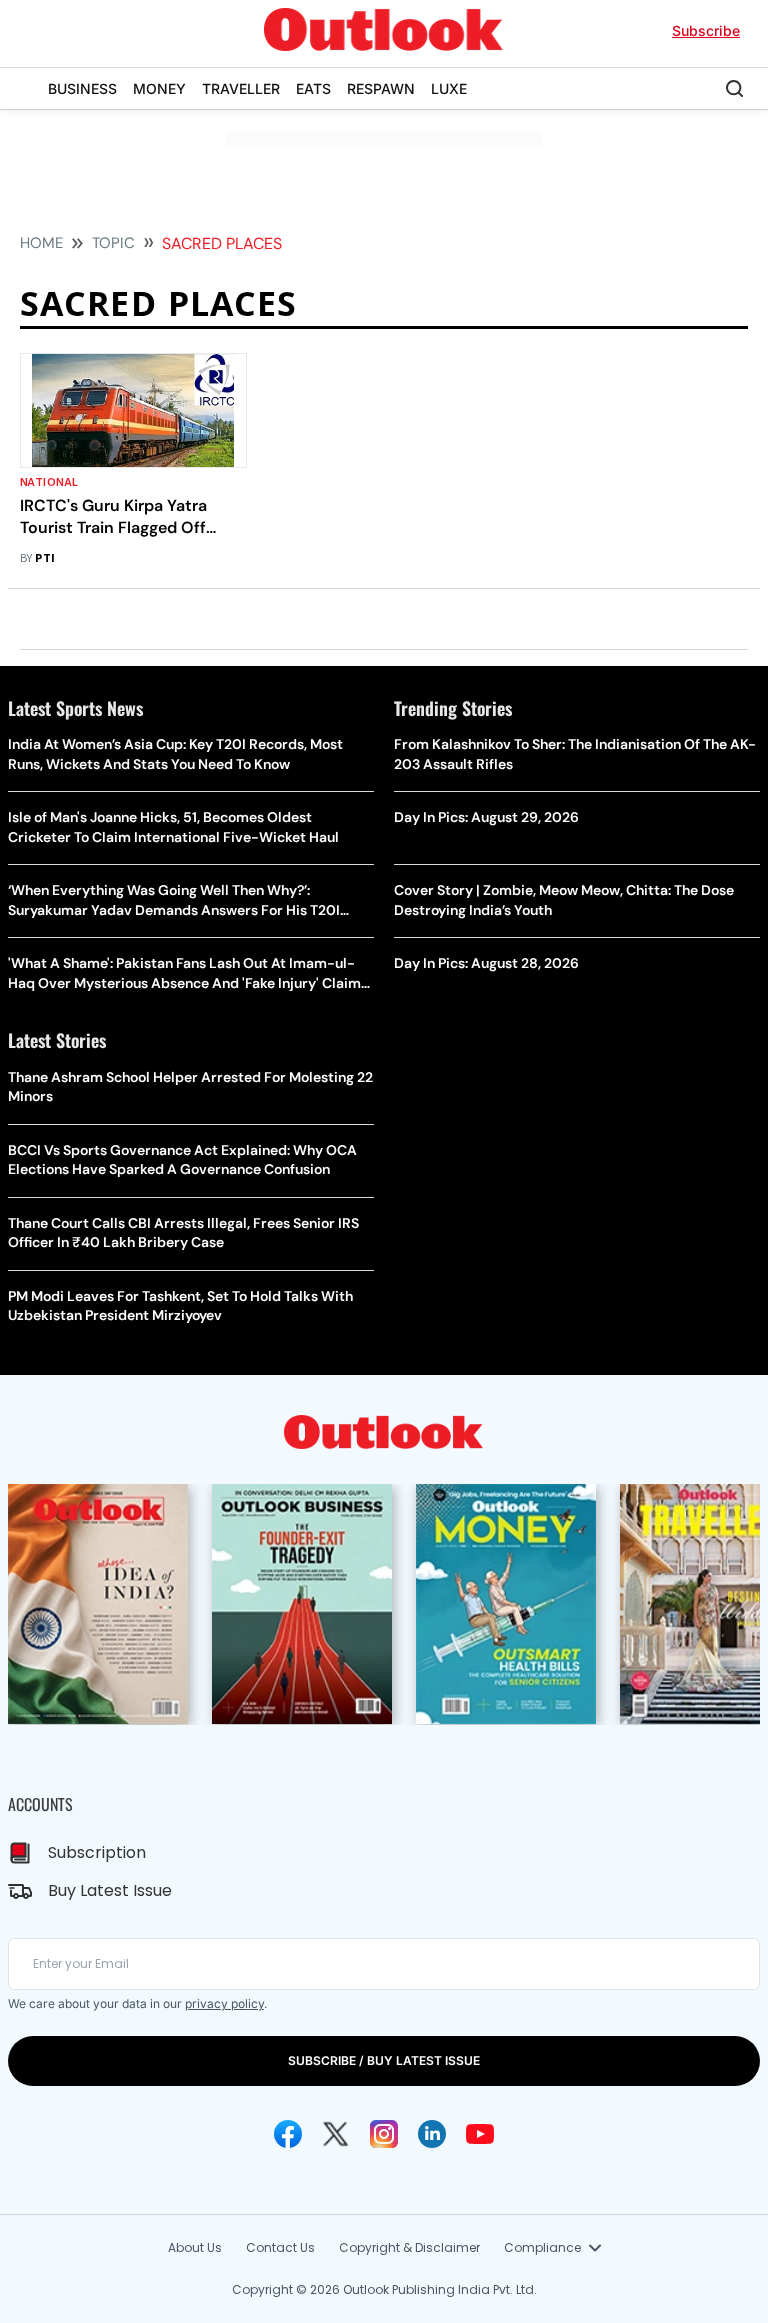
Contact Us (280, 2247)
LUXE (449, 88)
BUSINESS (82, 88)
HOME (41, 243)
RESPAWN (381, 88)
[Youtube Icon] (480, 2134)
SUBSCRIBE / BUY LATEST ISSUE (384, 2060)
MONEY (159, 88)
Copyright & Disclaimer (409, 2247)
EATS (313, 88)
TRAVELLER (241, 88)
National (49, 482)
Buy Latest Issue (110, 1890)
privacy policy (224, 2003)
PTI (45, 558)
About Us (195, 2247)
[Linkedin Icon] (432, 2134)
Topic (113, 243)
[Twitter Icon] (336, 2134)
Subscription (97, 1852)
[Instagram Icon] (384, 2134)
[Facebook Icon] (288, 2134)
